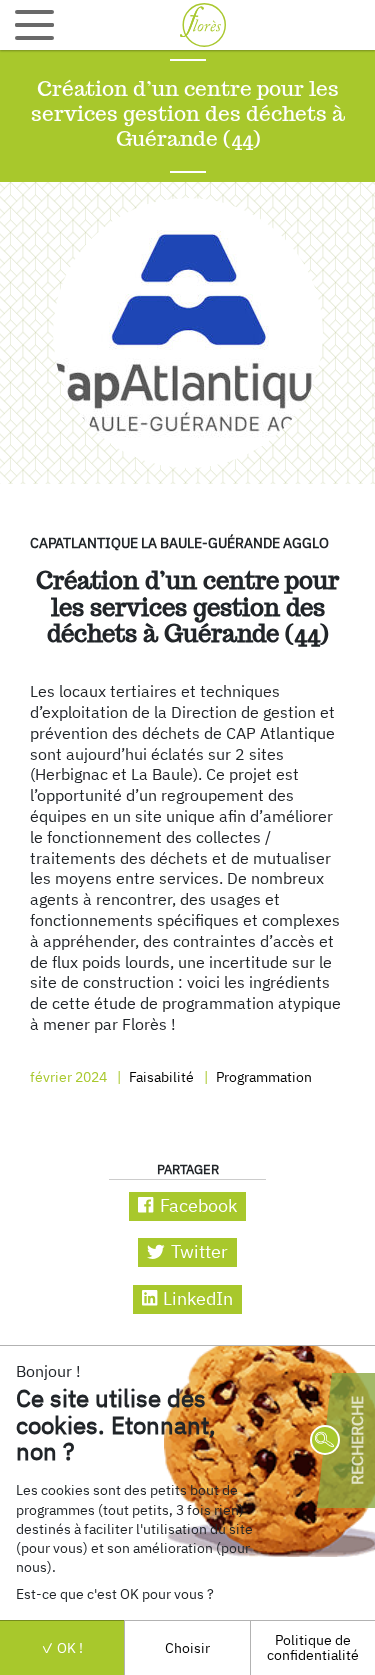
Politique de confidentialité (313, 1646)
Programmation (262, 1076)
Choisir (187, 1647)
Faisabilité (160, 1076)
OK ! (68, 1647)
